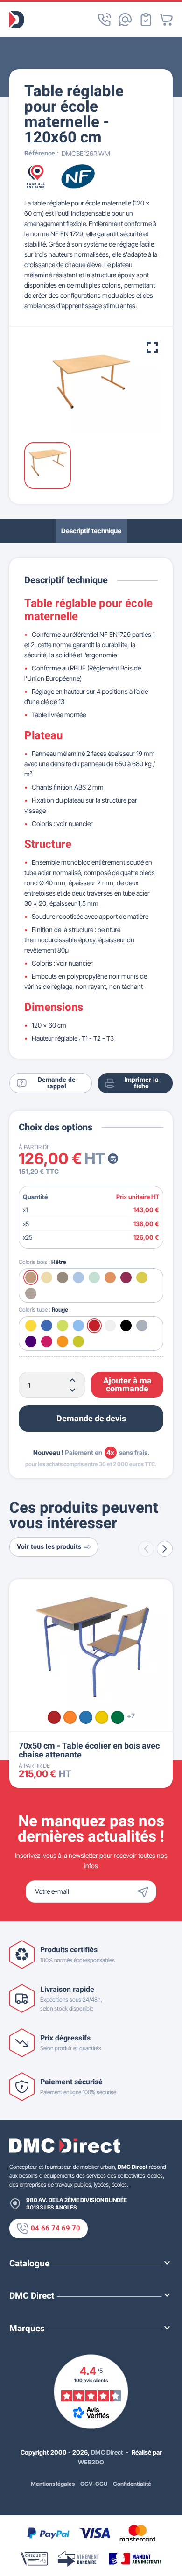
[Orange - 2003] (70, 1717)
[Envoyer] (145, 1891)
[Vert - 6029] (118, 1717)
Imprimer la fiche (141, 1083)
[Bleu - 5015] (86, 1717)
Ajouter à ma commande (127, 1385)
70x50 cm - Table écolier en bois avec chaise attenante (89, 1750)
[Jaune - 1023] (102, 1717)
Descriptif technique (91, 531)
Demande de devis (91, 1419)
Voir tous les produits (49, 1547)
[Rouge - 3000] (54, 1717)
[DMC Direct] (17, 20)
